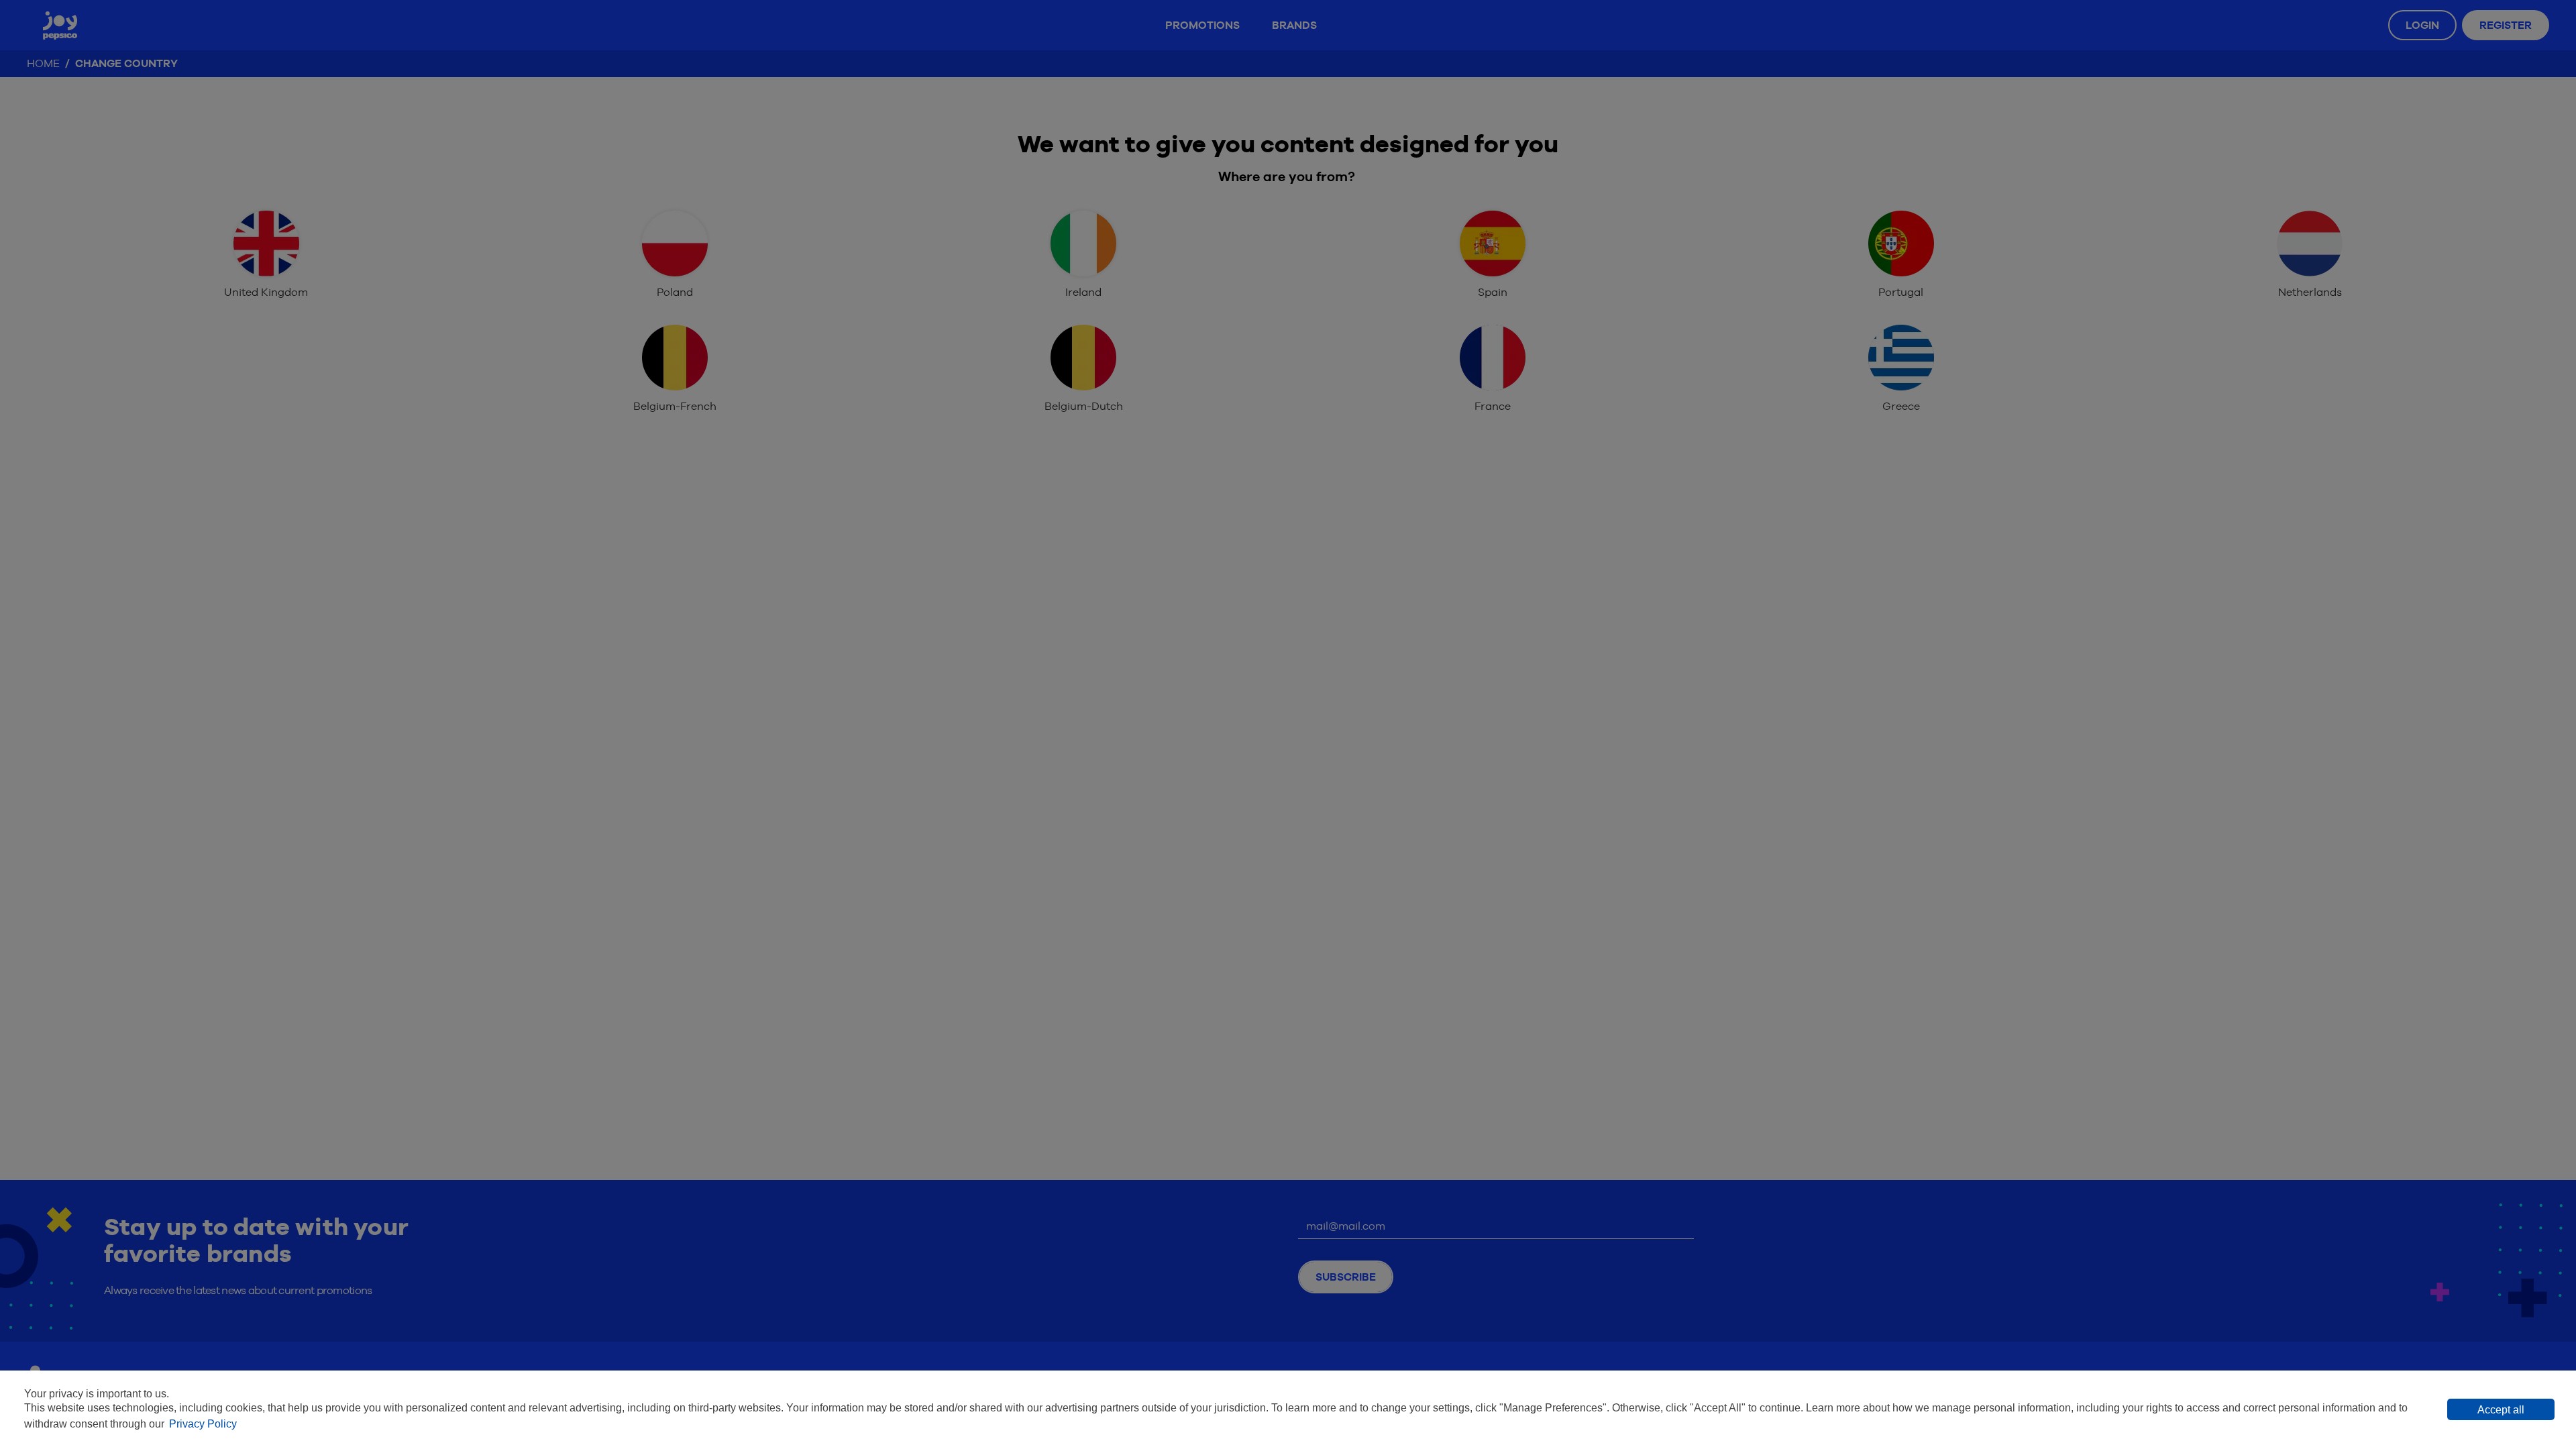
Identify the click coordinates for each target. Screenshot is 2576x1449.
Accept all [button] (2501, 1410)
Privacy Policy (203, 1424)
